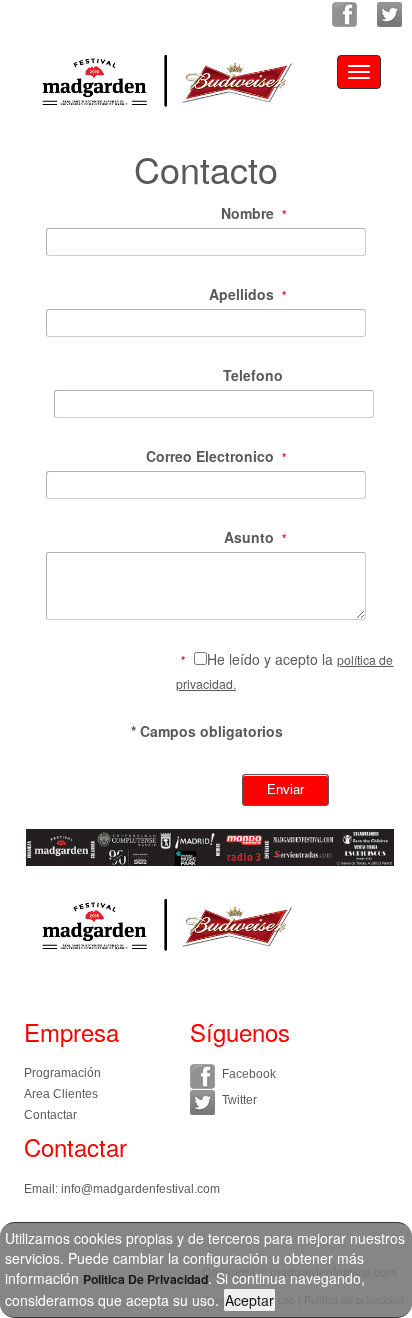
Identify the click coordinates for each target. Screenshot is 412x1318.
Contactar (50, 1115)
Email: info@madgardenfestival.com (122, 1189)
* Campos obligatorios (207, 731)
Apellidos (241, 294)
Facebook (249, 1074)
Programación (62, 1073)
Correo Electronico (210, 456)
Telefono (253, 375)
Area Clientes (61, 1094)
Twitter (239, 1100)
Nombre (247, 213)
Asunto (249, 537)
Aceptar (249, 1300)
